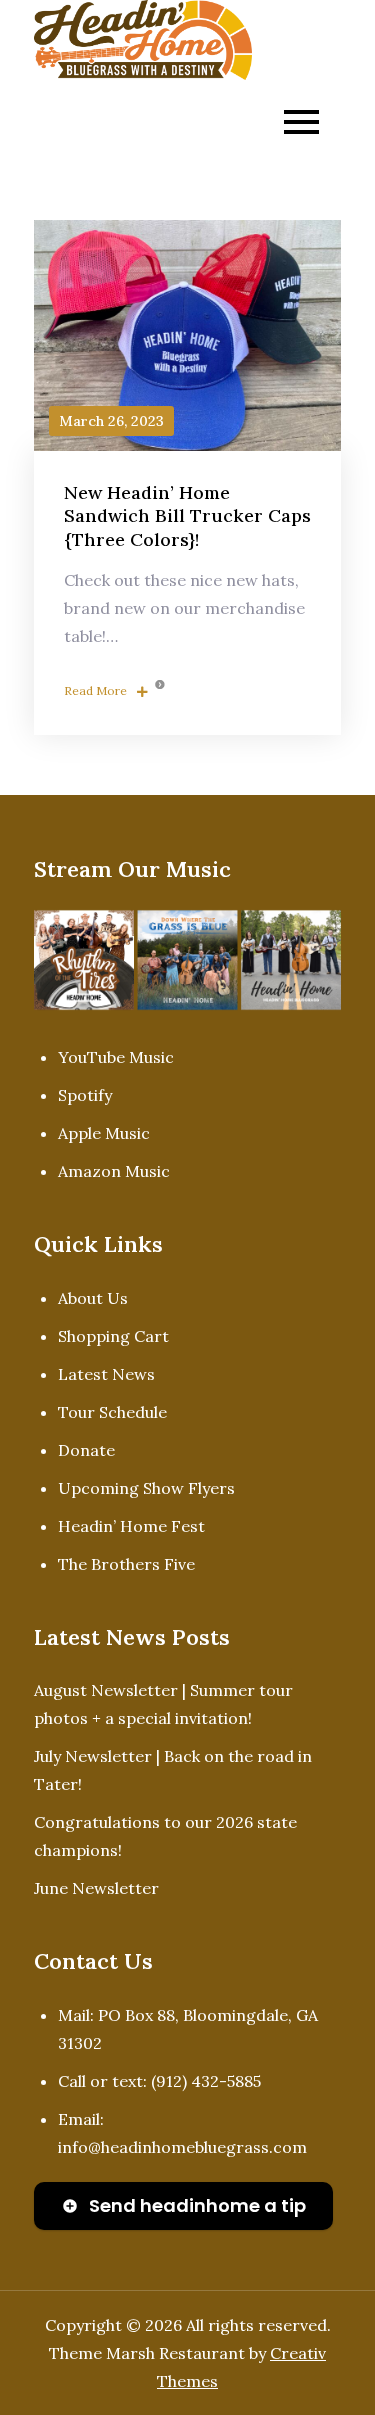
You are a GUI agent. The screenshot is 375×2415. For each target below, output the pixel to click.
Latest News (106, 1374)
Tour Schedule (112, 1412)
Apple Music (104, 1133)
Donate (86, 1450)
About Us (93, 1298)
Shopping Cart (113, 1336)
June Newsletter (96, 1888)
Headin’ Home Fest (131, 1526)
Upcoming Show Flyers (146, 1488)
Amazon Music (114, 1171)
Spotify (85, 1095)
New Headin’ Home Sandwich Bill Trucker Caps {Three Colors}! (187, 516)
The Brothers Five (126, 1564)
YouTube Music (116, 1057)
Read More (95, 690)
